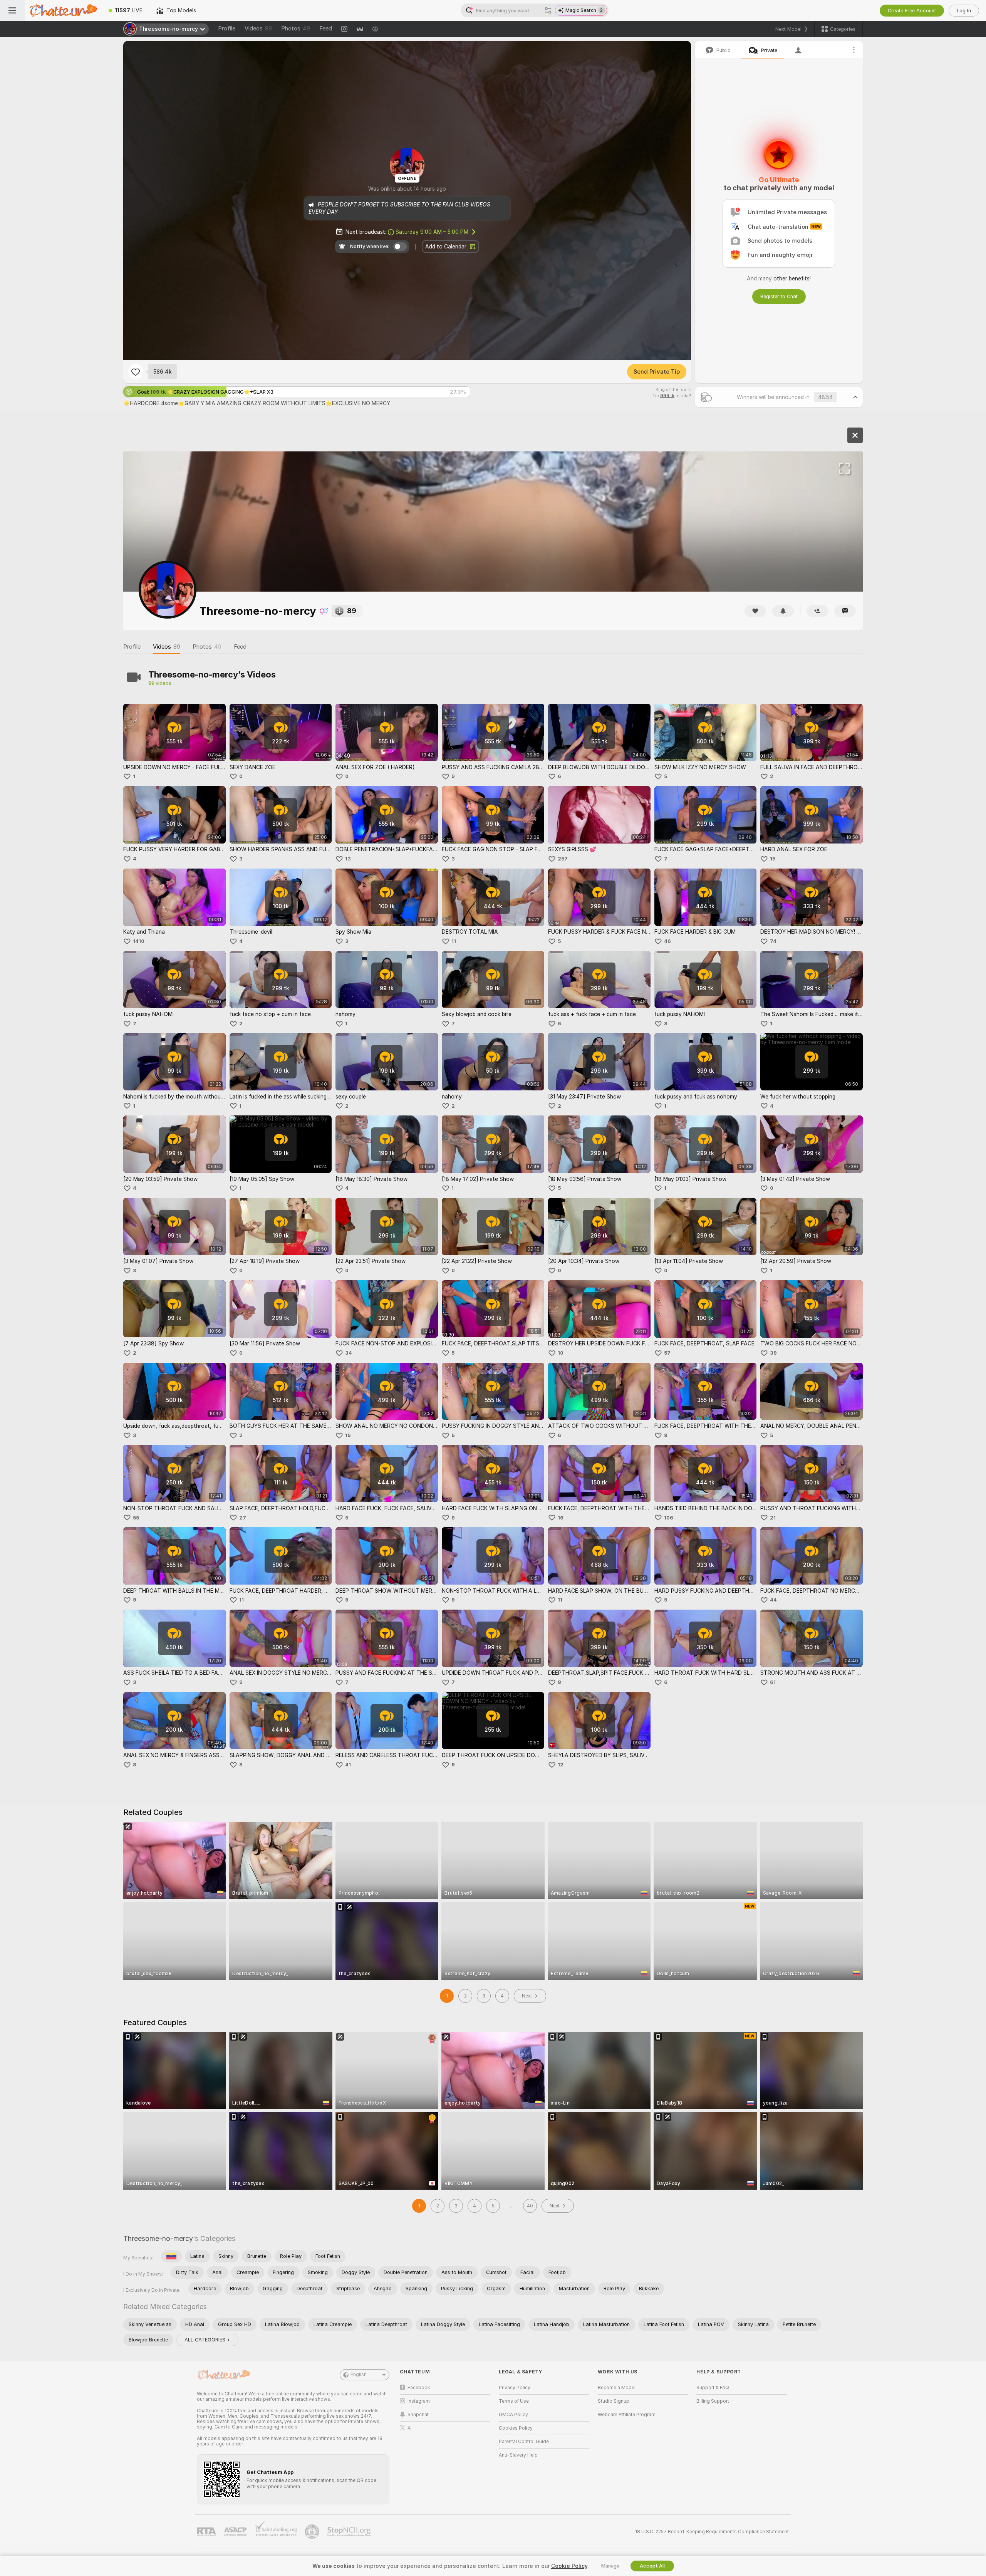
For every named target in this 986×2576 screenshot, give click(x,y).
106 (669, 1518)
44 (773, 1600)
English (359, 2375)
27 (243, 1518)
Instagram (419, 2401)
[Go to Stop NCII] (350, 2532)
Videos (258, 29)
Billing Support (713, 2401)
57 (667, 1353)
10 (561, 1353)
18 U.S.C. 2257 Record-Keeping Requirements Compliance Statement (712, 2532)
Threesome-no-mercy (158, 2238)
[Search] (548, 10)
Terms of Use (514, 2401)
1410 (139, 941)
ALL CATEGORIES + (207, 2340)
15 (773, 859)
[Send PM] (845, 611)
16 (348, 1435)
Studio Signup (614, 2401)
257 (563, 859)
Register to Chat (779, 296)
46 (667, 941)
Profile (227, 29)
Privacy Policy (515, 2388)
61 (773, 1682)
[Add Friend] (817, 611)
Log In (964, 11)
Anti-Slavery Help (518, 2455)
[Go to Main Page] (63, 10)
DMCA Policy (513, 2415)
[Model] (855, 435)
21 (773, 1518)
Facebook (419, 2388)
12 (561, 1765)
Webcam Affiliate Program (627, 2415)
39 (773, 1353)
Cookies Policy (516, 2428)
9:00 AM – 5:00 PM (432, 232)
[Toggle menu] (12, 10)
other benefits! (792, 278)
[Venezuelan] (171, 2256)
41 (348, 1765)
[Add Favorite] (136, 372)
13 (348, 859)
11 (454, 941)
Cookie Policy (569, 2566)
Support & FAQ (713, 2388)
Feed (326, 29)
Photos (296, 29)
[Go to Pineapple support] (313, 2532)
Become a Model (617, 2388)
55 (136, 1518)
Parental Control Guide (524, 2442)
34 (349, 1353)
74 (773, 941)
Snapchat (418, 2415)
